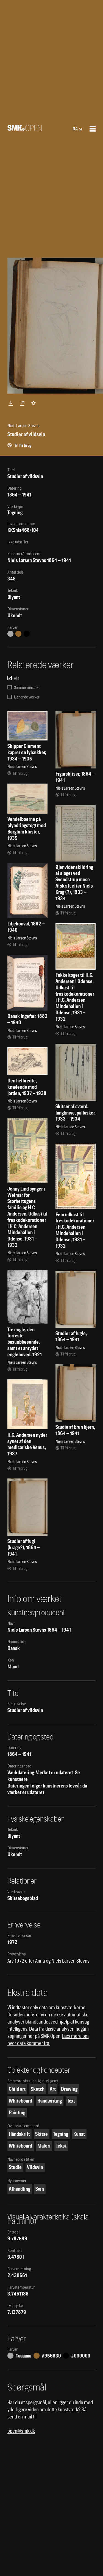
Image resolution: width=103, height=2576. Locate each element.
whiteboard (20, 2101)
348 (12, 579)
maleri (44, 2146)
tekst (61, 2146)
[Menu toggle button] (93, 129)
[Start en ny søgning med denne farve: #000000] (27, 634)
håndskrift (19, 2134)
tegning (61, 2134)
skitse (41, 2134)
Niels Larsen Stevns (27, 560)
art (53, 2089)
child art (17, 2089)
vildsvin (35, 2167)
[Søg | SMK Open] (25, 129)
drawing (69, 2089)
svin (40, 2189)
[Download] (12, 403)
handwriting (50, 2101)
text (71, 2101)
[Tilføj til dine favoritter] (35, 403)
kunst (79, 2134)
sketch (38, 2089)
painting (17, 2113)
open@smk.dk (21, 2431)
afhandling (20, 2189)
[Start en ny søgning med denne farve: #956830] (18, 634)
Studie (15, 2167)
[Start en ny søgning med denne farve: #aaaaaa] (10, 634)
